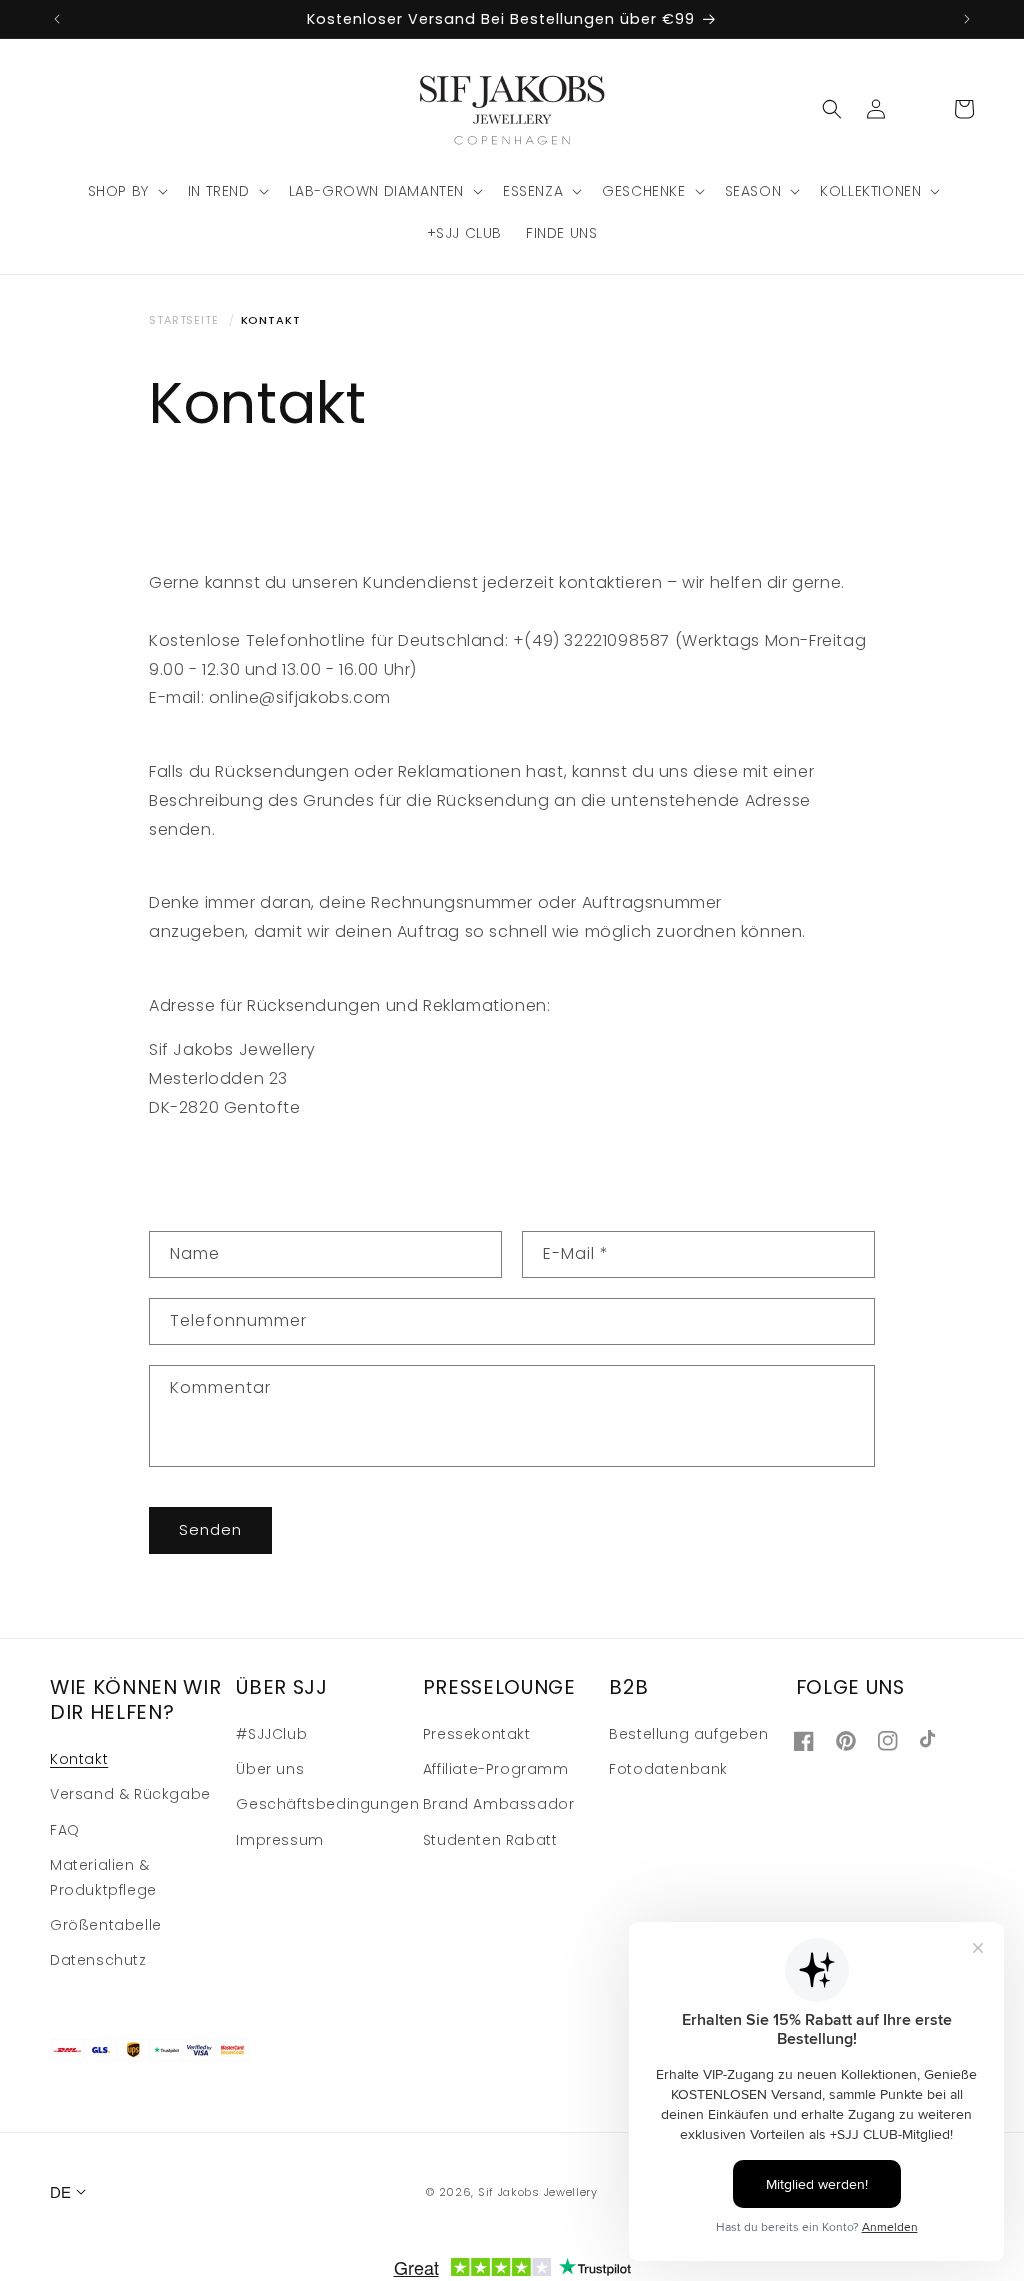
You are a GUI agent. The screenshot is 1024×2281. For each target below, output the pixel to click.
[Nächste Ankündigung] (967, 19)
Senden (210, 1529)
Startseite (184, 320)
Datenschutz (98, 1960)
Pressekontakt (477, 1734)
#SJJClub (271, 1734)
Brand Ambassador (499, 1804)
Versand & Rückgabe (130, 1794)
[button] (126, 191)
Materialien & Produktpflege (103, 1877)
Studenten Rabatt (490, 1840)
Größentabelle (106, 1925)
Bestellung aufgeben (688, 1734)
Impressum (279, 1840)
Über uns (270, 1769)
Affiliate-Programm (496, 1769)
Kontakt (79, 1759)
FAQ (65, 1830)
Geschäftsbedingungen (327, 1804)
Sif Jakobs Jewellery (538, 2192)
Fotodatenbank (668, 1769)
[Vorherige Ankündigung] (57, 19)
